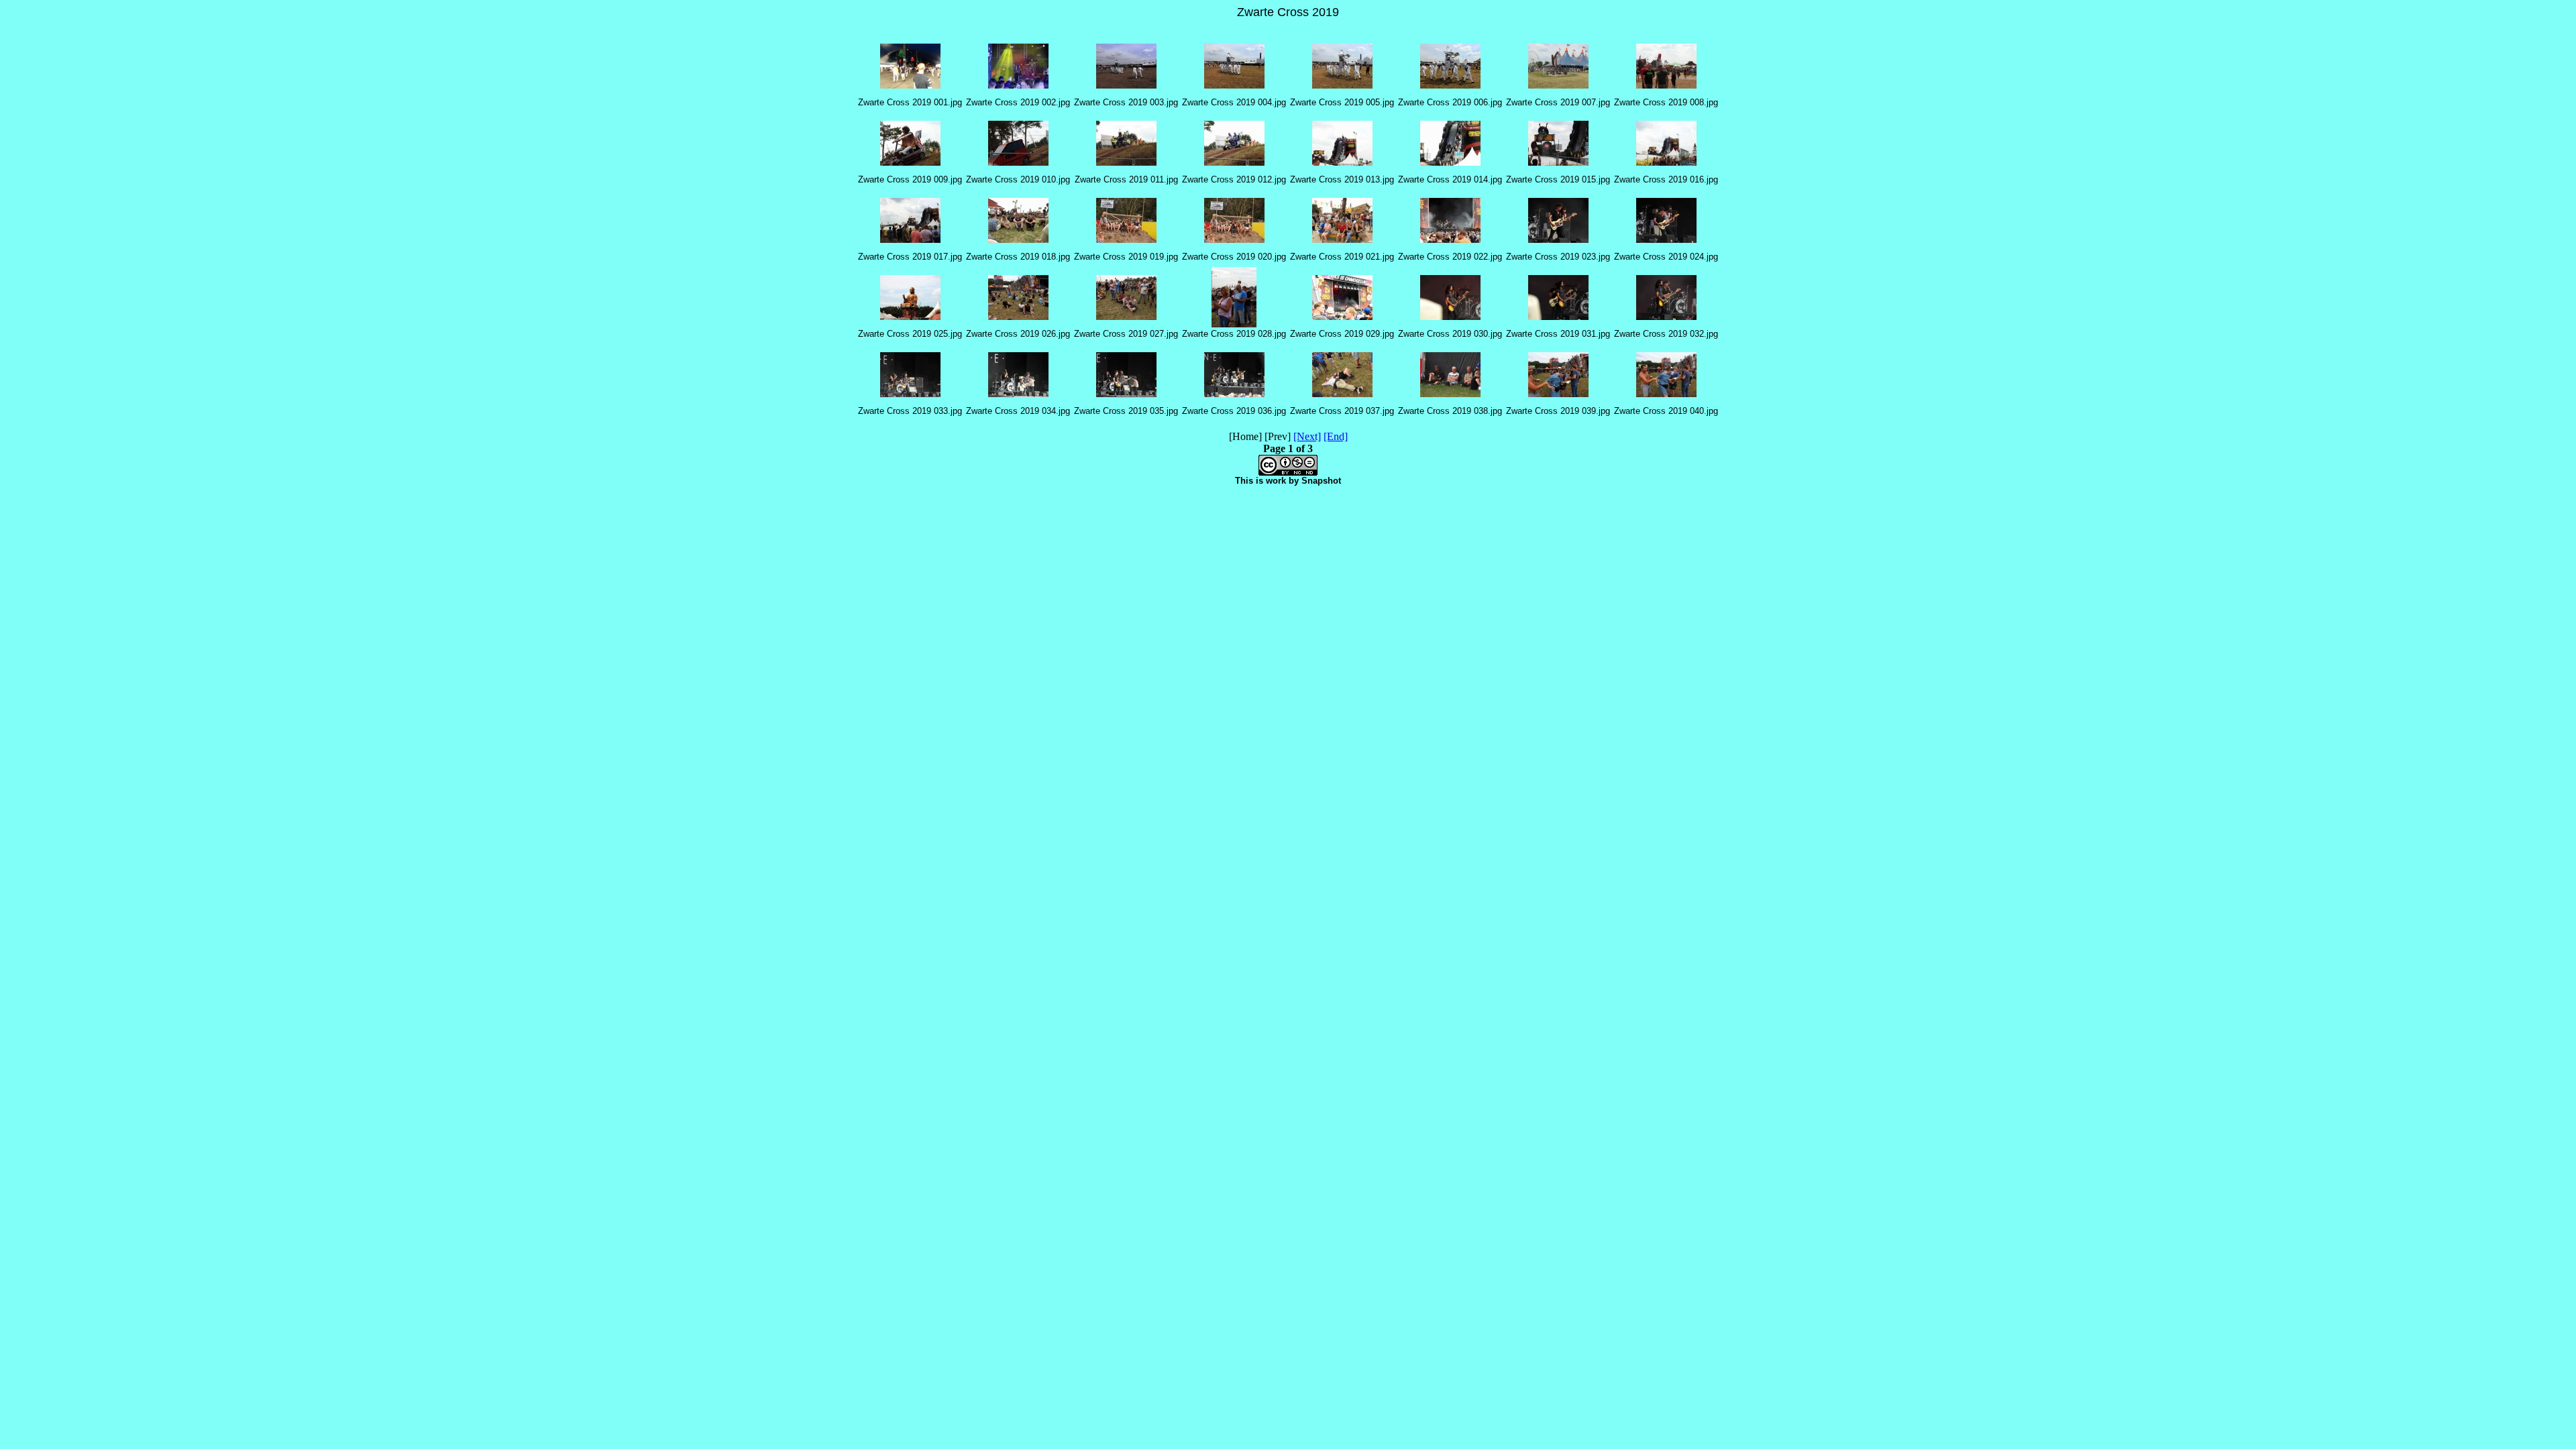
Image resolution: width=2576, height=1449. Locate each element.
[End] (1336, 436)
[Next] (1307, 436)
